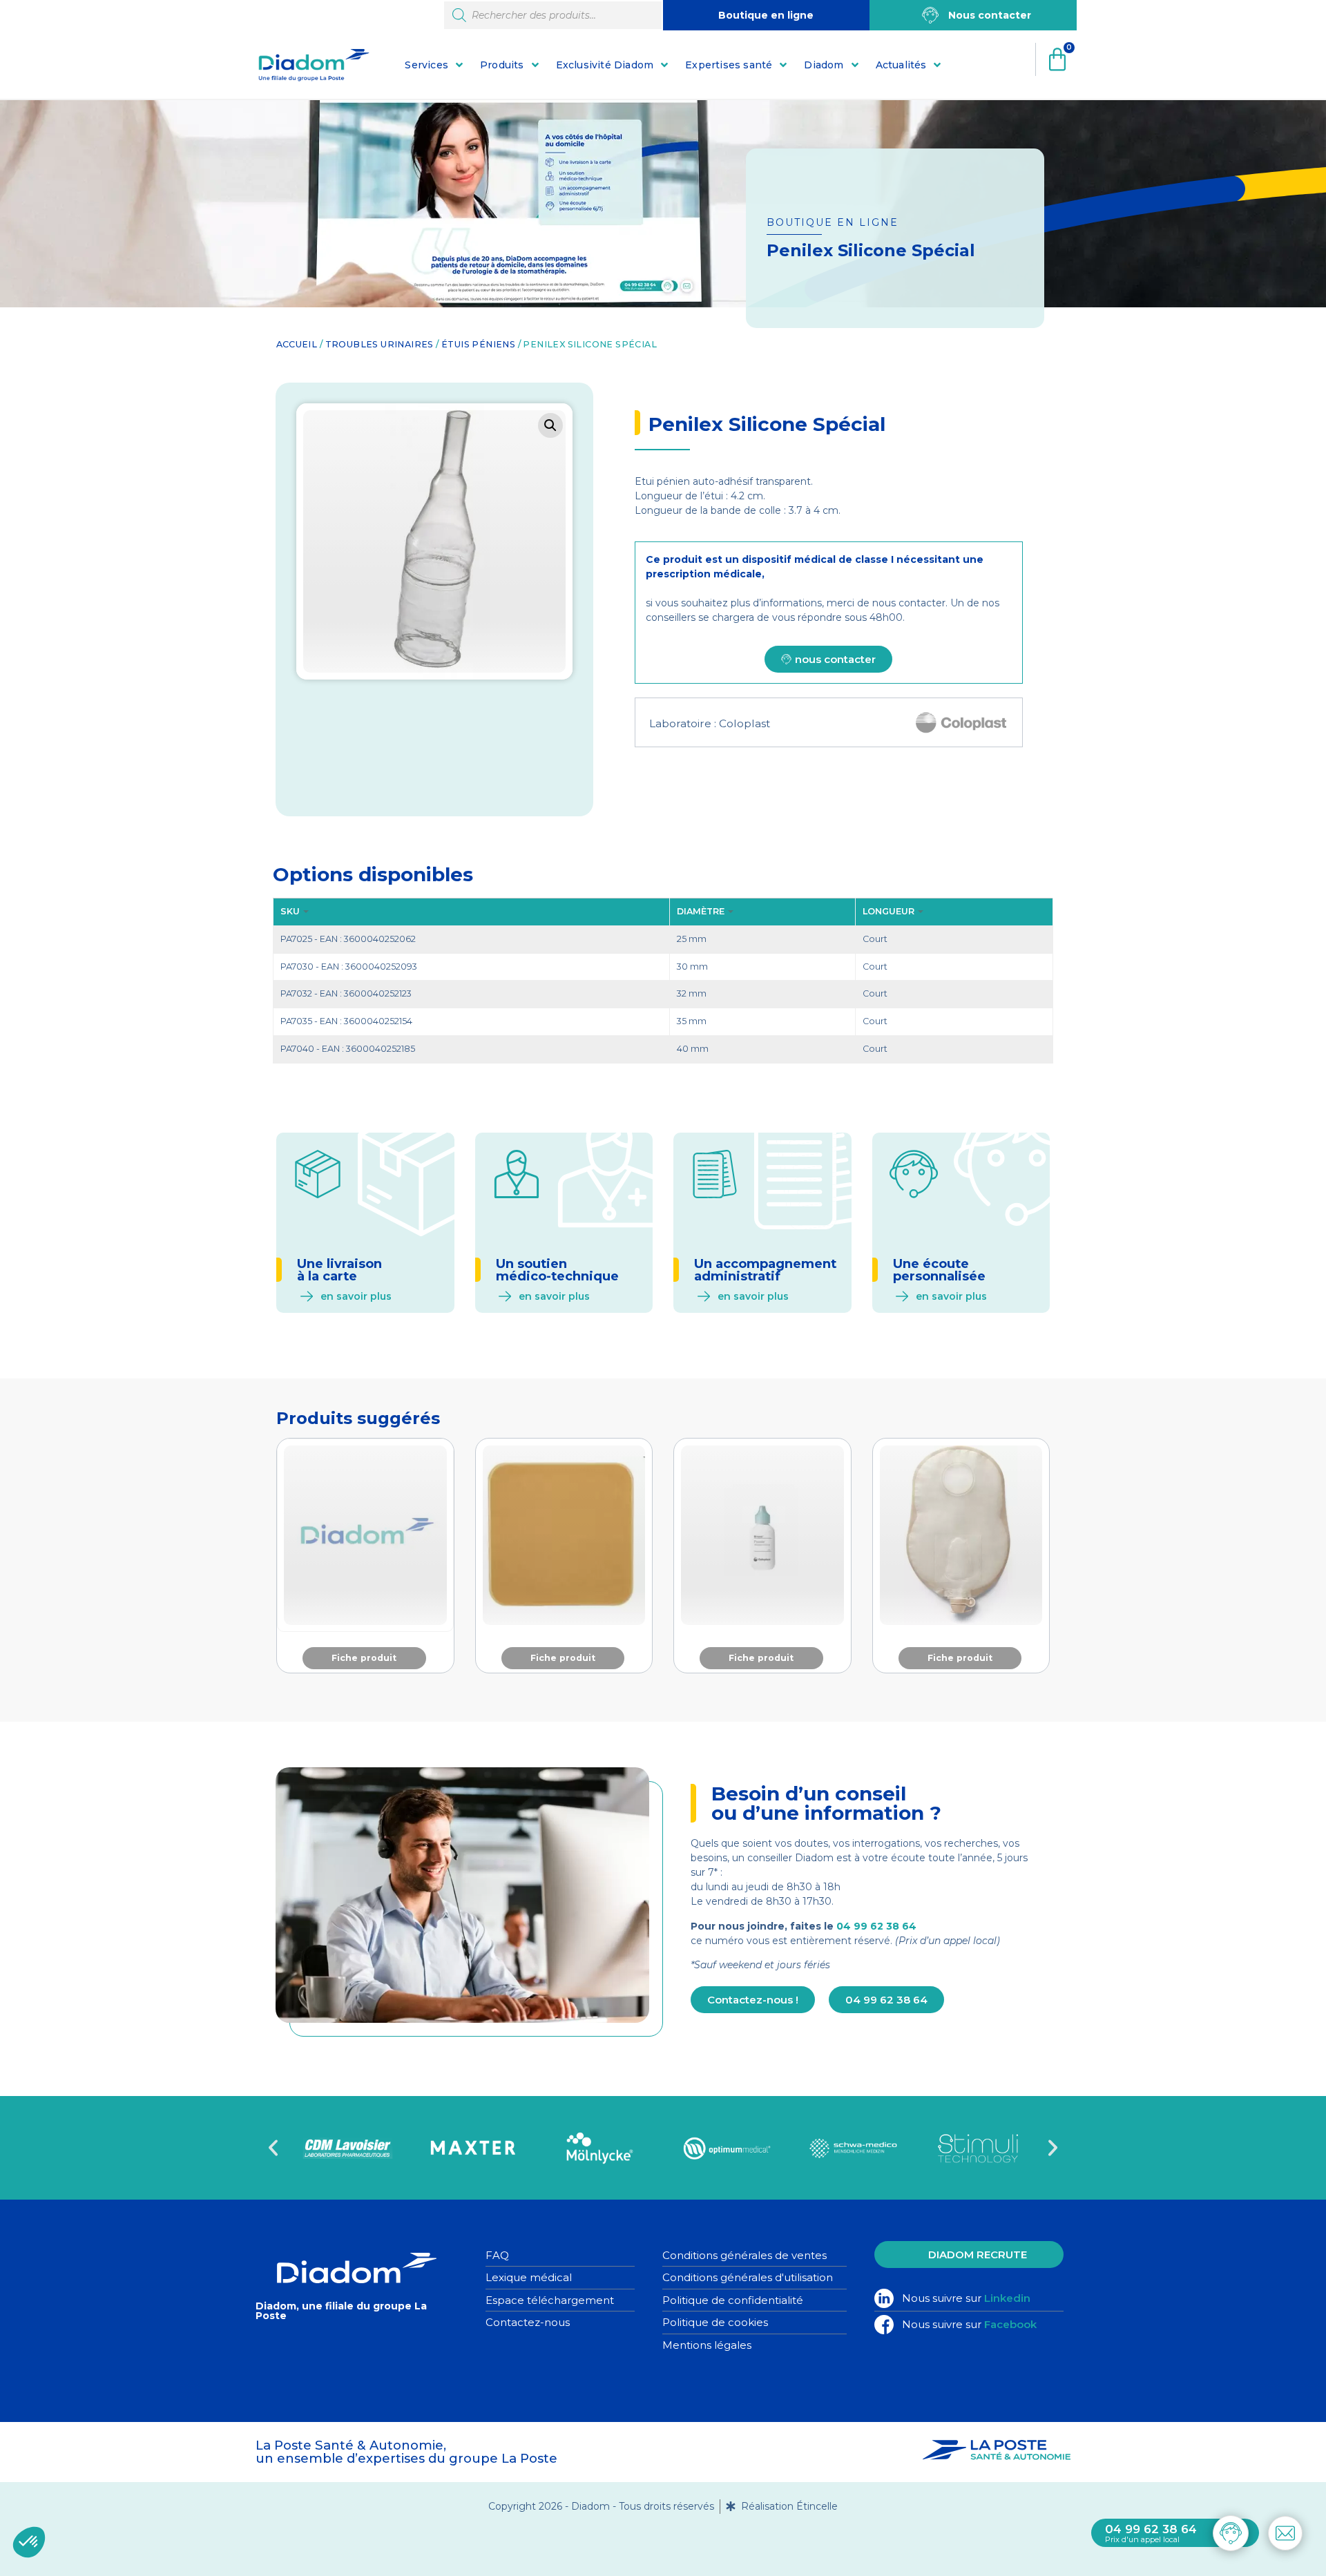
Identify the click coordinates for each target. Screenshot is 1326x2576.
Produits (502, 65)
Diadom (824, 65)
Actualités (901, 65)
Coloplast (744, 723)
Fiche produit (364, 1658)
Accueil (297, 344)
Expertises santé (729, 65)
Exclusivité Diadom (605, 65)
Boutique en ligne (766, 15)
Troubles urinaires (379, 344)
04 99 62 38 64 (876, 1926)
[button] (550, 425)
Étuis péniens (478, 344)
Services (426, 65)
